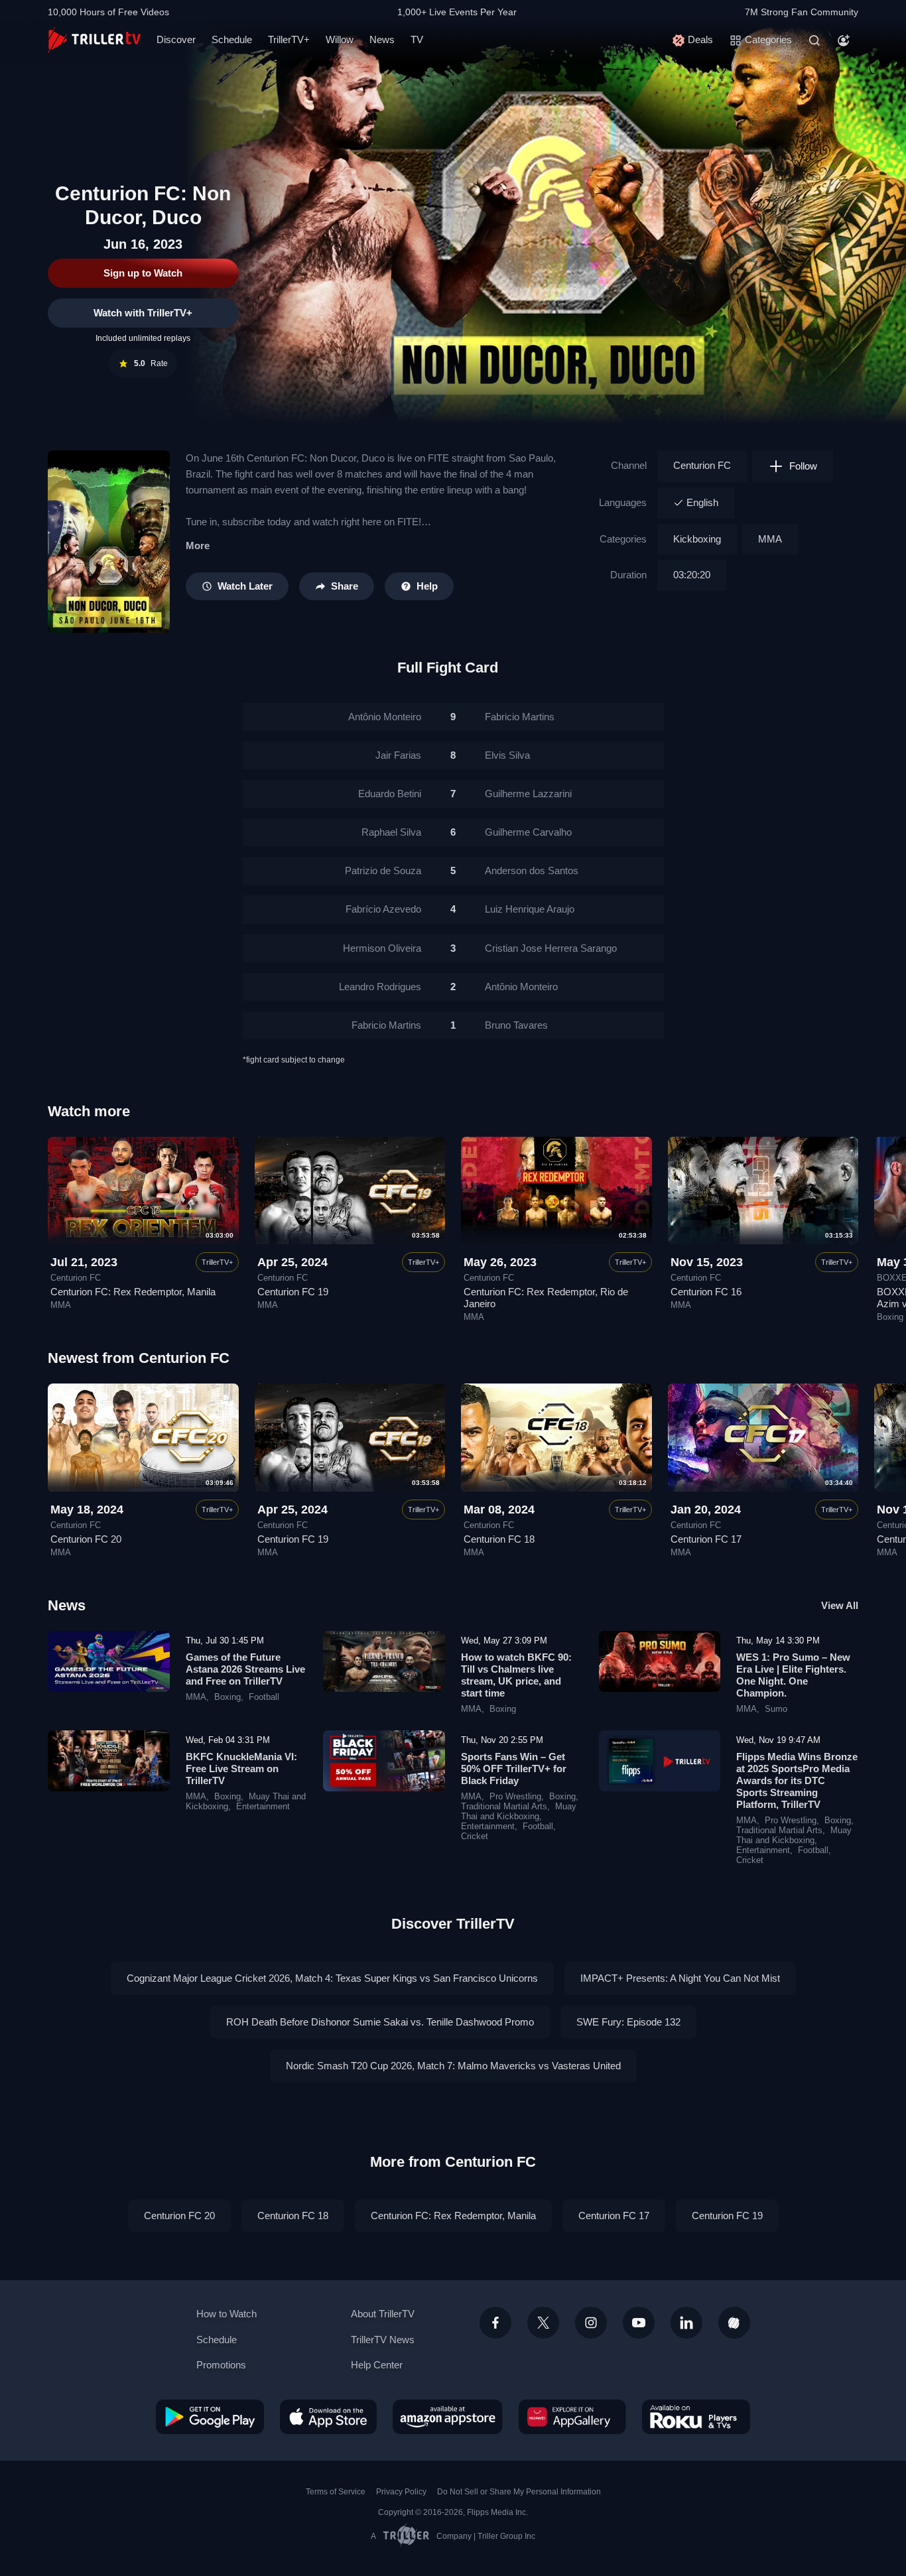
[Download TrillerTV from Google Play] (210, 2417)
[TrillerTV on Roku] (696, 2417)
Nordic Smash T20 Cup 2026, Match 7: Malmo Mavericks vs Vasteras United (453, 2066)
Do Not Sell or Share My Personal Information (519, 2492)
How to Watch (227, 2314)
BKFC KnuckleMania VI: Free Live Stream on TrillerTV (241, 1769)
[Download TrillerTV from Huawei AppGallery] (572, 2417)
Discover (176, 39)
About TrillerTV (383, 2314)
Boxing (890, 1317)
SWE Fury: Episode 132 (628, 2022)
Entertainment (263, 1807)
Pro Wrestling (515, 1797)
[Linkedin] (686, 2323)
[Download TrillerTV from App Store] (328, 2417)
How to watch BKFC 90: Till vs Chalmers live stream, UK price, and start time (516, 1675)
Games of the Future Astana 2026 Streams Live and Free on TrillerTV (245, 1669)
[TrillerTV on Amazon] (448, 2417)
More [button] (198, 546)
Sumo (776, 1709)
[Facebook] (495, 2323)
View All (840, 1605)
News (382, 39)
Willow (340, 39)
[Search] (814, 40)
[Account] (844, 40)
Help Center (377, 2365)
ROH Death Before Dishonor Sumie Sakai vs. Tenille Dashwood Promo (380, 2022)
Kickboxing (697, 539)
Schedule (232, 39)
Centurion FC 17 (706, 1539)
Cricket (475, 1836)
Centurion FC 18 (499, 1539)
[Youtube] (639, 2323)
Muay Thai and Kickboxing (519, 1812)
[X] (543, 2323)
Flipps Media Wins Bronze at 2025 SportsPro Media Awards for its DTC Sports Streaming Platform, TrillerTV (797, 1780)
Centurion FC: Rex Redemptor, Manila (133, 1292)
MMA (770, 539)
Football (264, 1697)
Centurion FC (702, 465)
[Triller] (734, 2323)
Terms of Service (336, 2492)
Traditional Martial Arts (504, 1807)
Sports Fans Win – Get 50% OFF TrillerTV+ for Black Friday (514, 1769)
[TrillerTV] (94, 40)
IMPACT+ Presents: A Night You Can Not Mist (680, 1978)
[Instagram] (591, 2323)
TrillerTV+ (289, 39)
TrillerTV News (383, 2340)
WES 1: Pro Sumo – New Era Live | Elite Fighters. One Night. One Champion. (793, 1675)
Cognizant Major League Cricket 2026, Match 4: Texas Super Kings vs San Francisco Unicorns (332, 1978)
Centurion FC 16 (706, 1292)
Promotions (221, 2365)
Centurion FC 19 (293, 1292)
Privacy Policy (401, 2492)
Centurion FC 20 (86, 1539)
